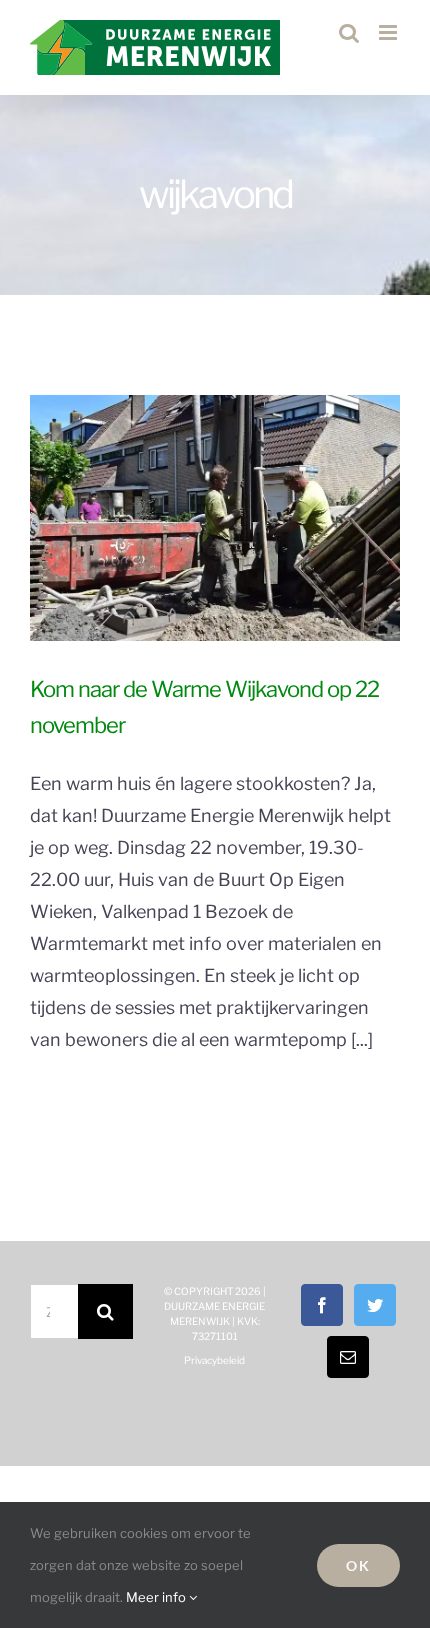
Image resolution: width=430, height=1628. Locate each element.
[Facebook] (322, 1305)
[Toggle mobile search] (349, 32)
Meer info (157, 1597)
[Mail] (348, 1357)
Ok (358, 1565)
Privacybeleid (214, 1360)
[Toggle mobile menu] (389, 32)
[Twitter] (375, 1305)
